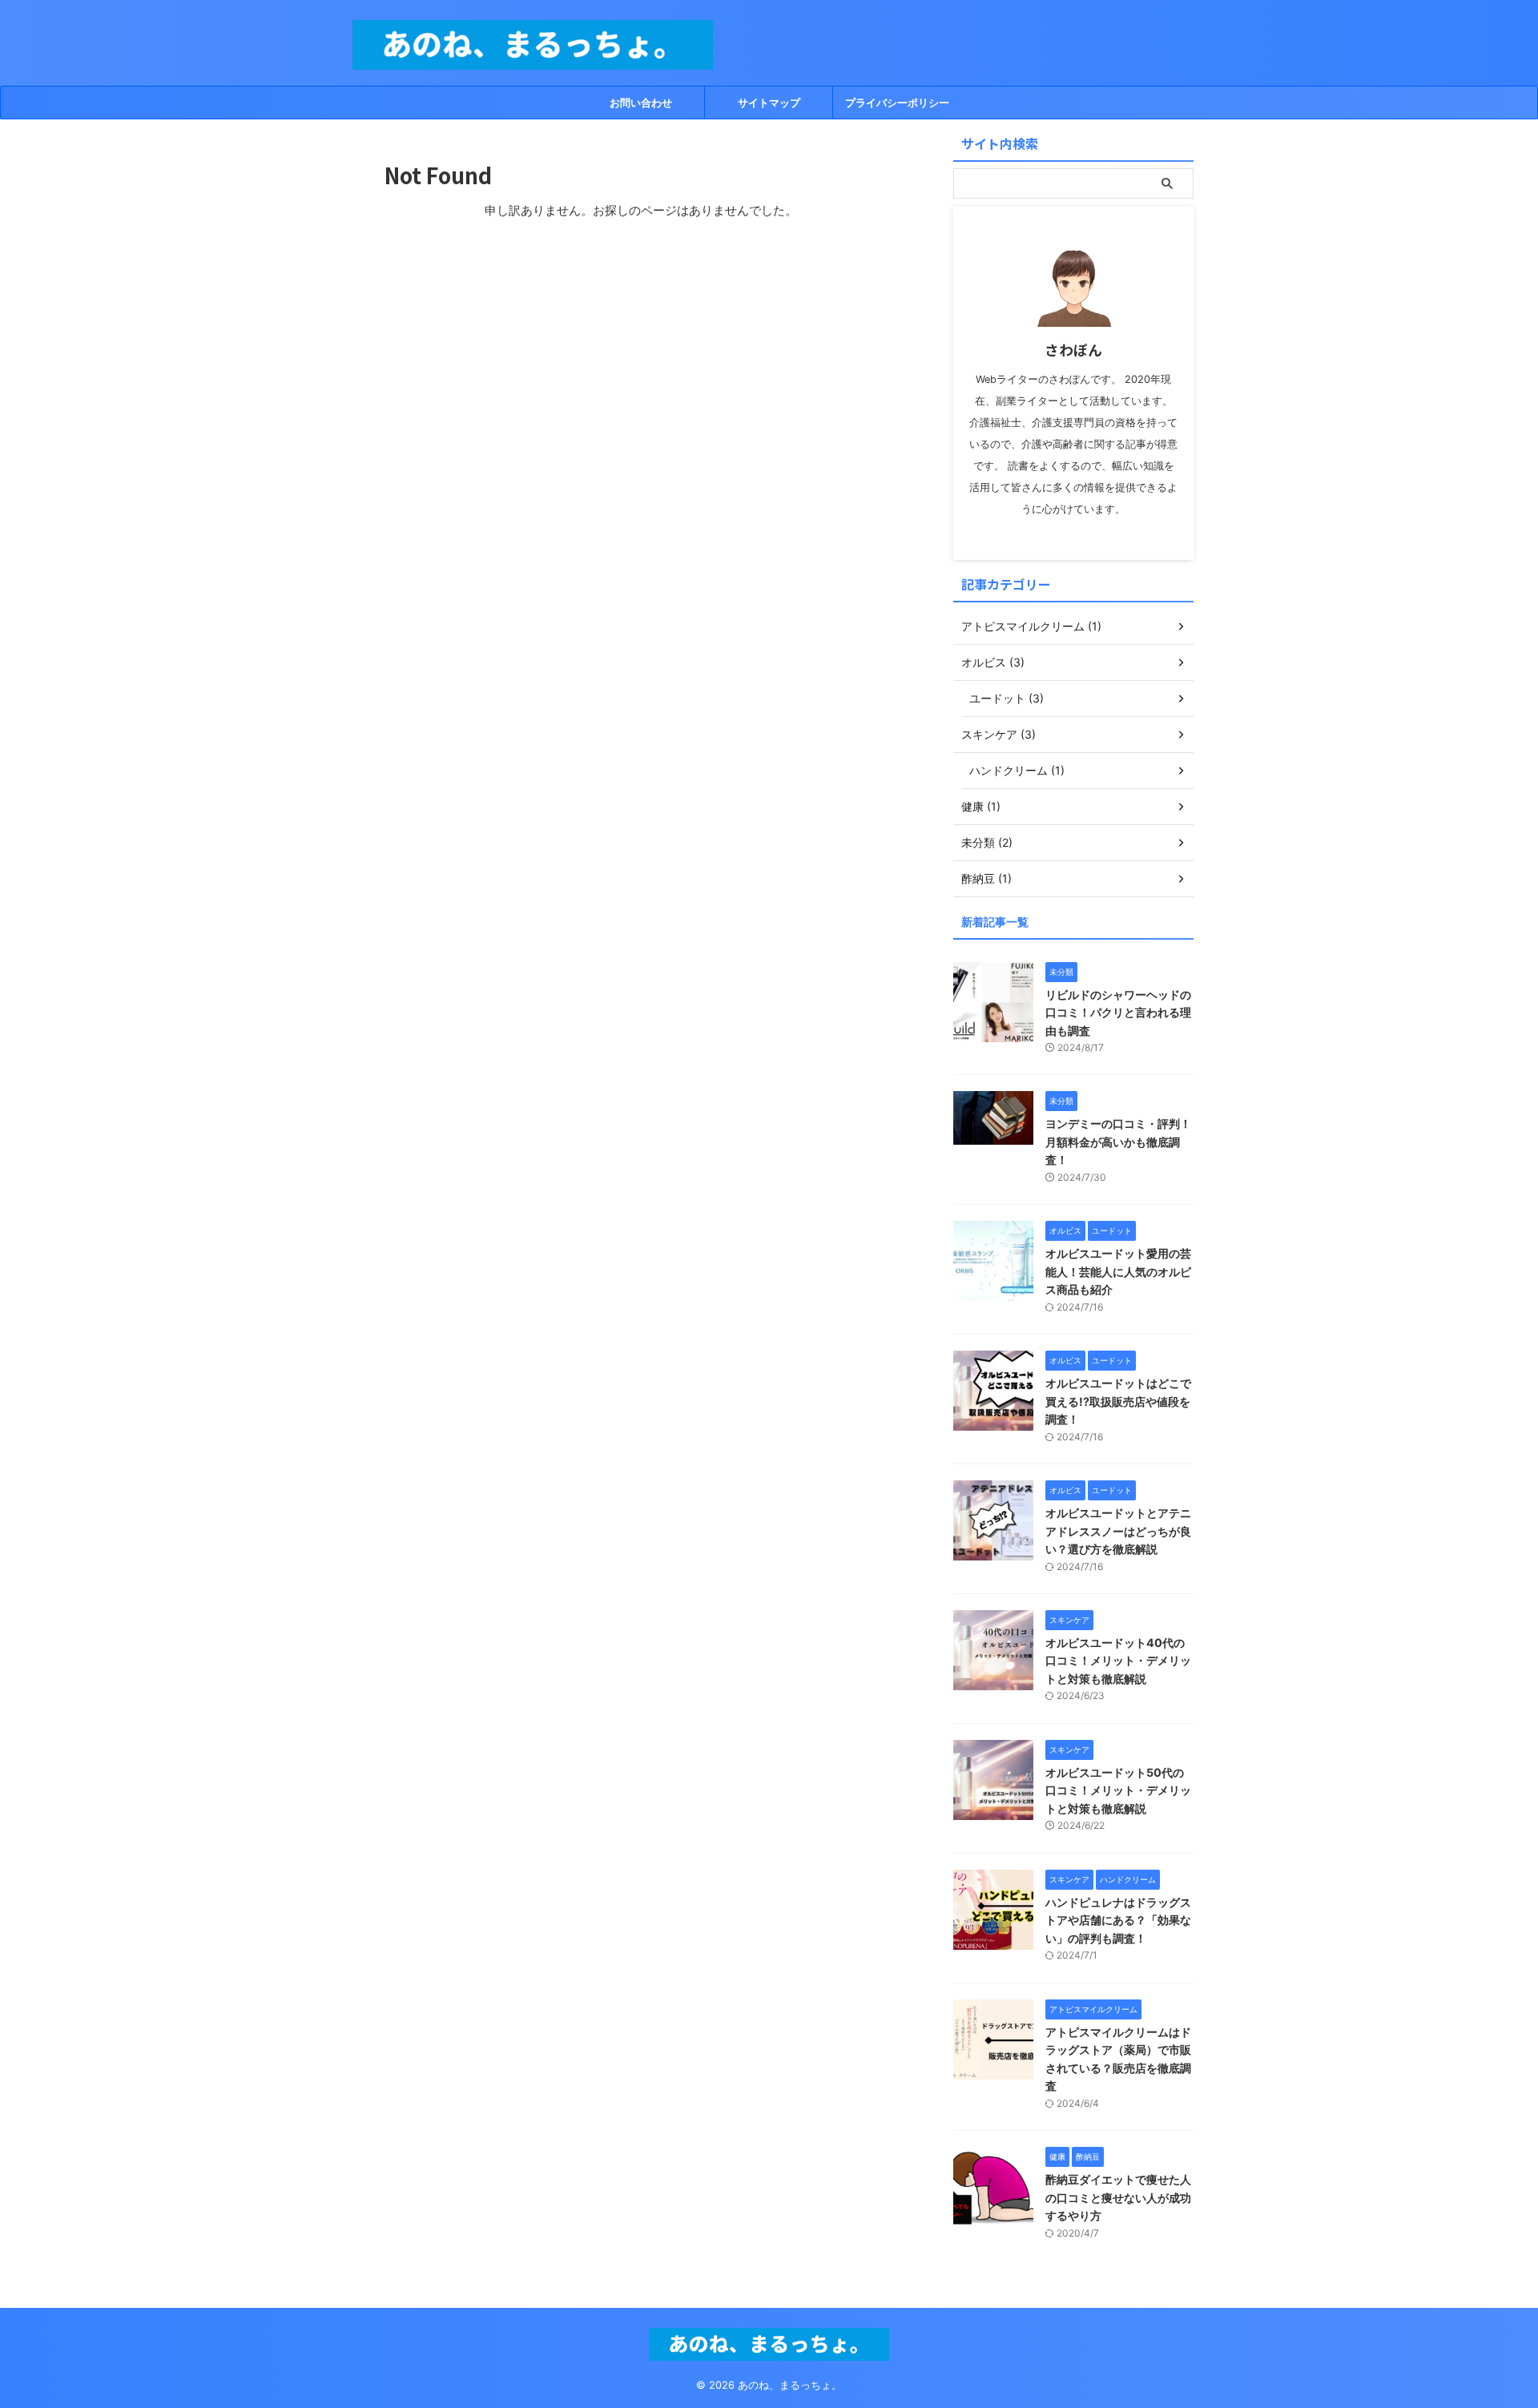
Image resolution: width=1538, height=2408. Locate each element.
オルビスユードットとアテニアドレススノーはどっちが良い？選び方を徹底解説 (1118, 1531)
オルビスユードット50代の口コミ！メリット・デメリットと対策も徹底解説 (1118, 1790)
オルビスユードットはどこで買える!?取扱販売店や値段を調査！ (1118, 1401)
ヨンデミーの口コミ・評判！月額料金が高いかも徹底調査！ (1118, 1142)
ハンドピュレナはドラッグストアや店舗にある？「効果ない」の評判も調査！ (1118, 1920)
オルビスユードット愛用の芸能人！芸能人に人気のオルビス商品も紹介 (1118, 1271)
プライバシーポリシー (897, 103)
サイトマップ (769, 103)
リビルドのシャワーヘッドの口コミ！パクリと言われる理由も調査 (1118, 1013)
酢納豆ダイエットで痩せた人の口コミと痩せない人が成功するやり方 (1118, 2197)
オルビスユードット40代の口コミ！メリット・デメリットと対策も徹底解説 (1118, 1661)
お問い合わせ (641, 103)
